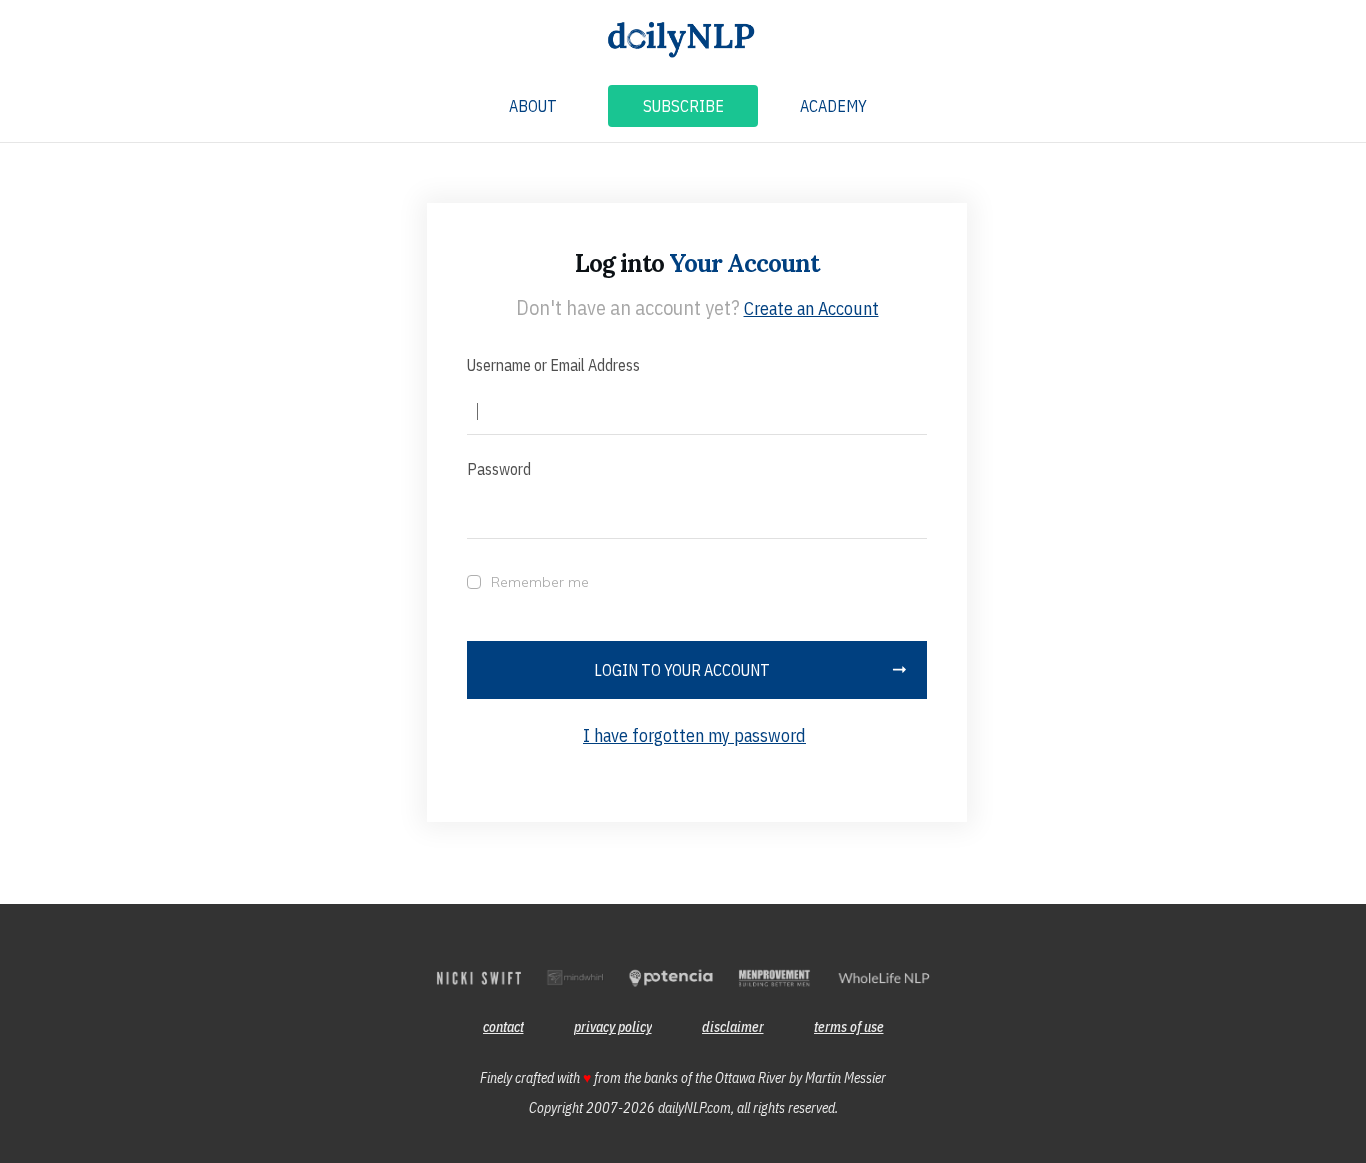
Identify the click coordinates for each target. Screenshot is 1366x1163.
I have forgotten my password (694, 735)
